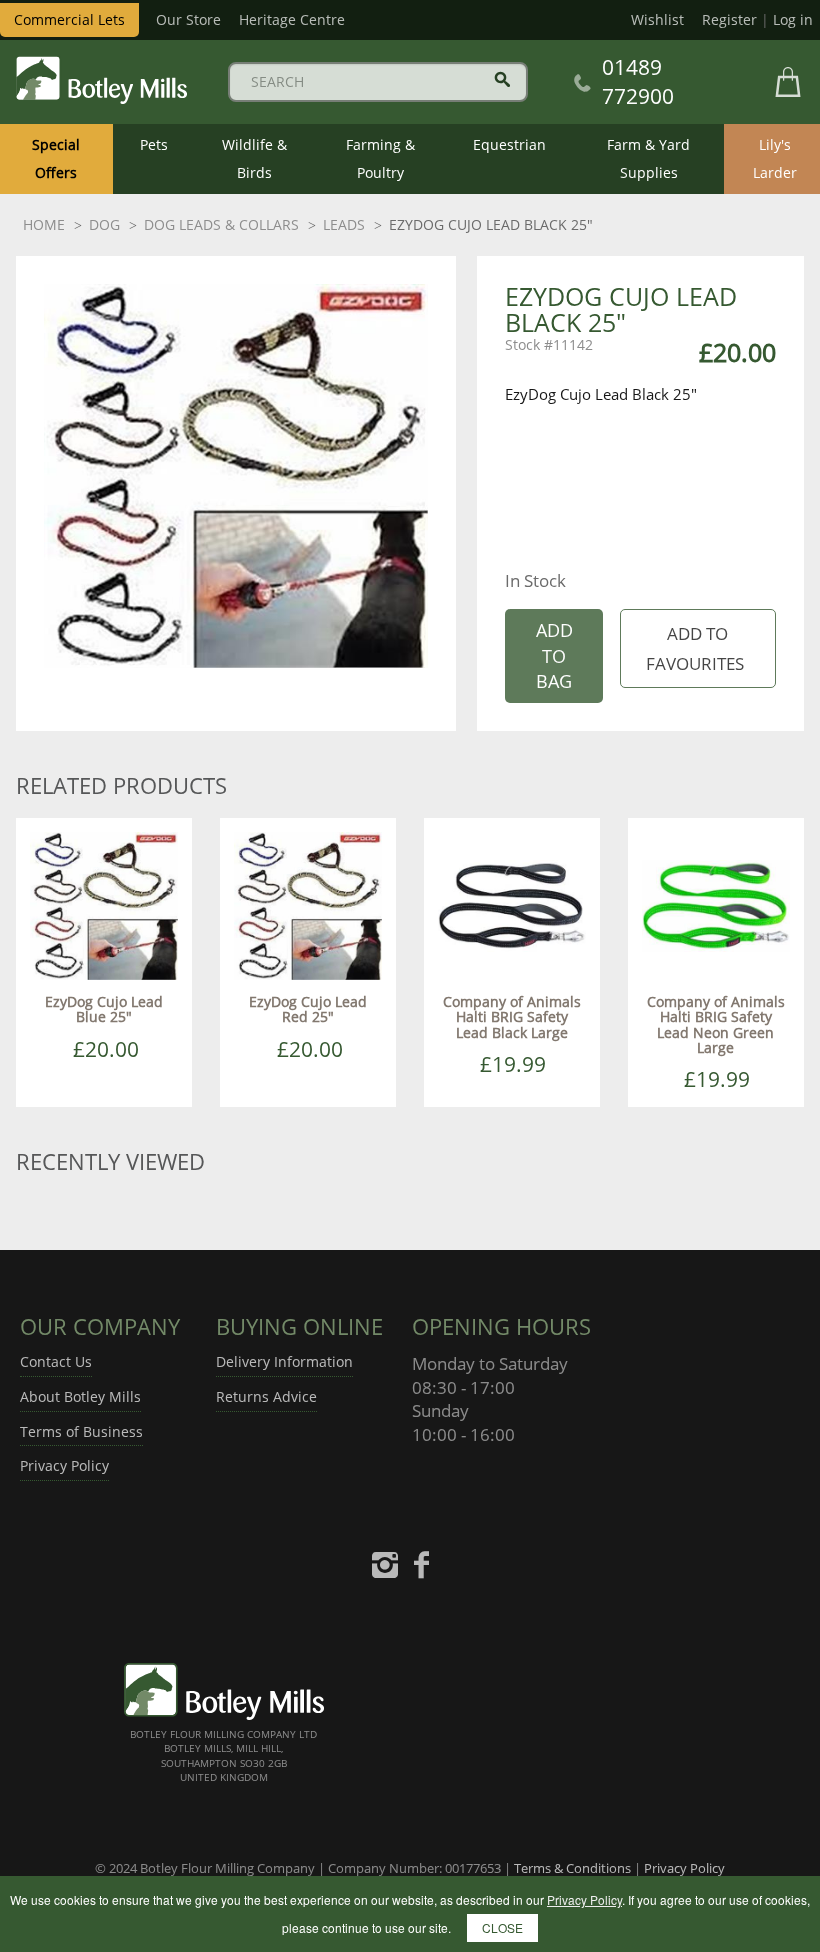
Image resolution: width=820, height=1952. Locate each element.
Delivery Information (284, 1361)
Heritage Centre (292, 19)
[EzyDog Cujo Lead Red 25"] (308, 904)
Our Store (188, 19)
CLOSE (502, 1927)
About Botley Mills (80, 1396)
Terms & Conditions (572, 1868)
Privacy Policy (64, 1465)
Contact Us (56, 1361)
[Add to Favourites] (697, 648)
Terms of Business (81, 1431)
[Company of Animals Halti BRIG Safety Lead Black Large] (512, 904)
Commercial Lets (69, 19)
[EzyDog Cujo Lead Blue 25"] (104, 904)
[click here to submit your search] (502, 79)
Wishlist (657, 19)
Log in (793, 19)
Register (729, 19)
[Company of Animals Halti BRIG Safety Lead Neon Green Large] (716, 904)
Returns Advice (266, 1396)
